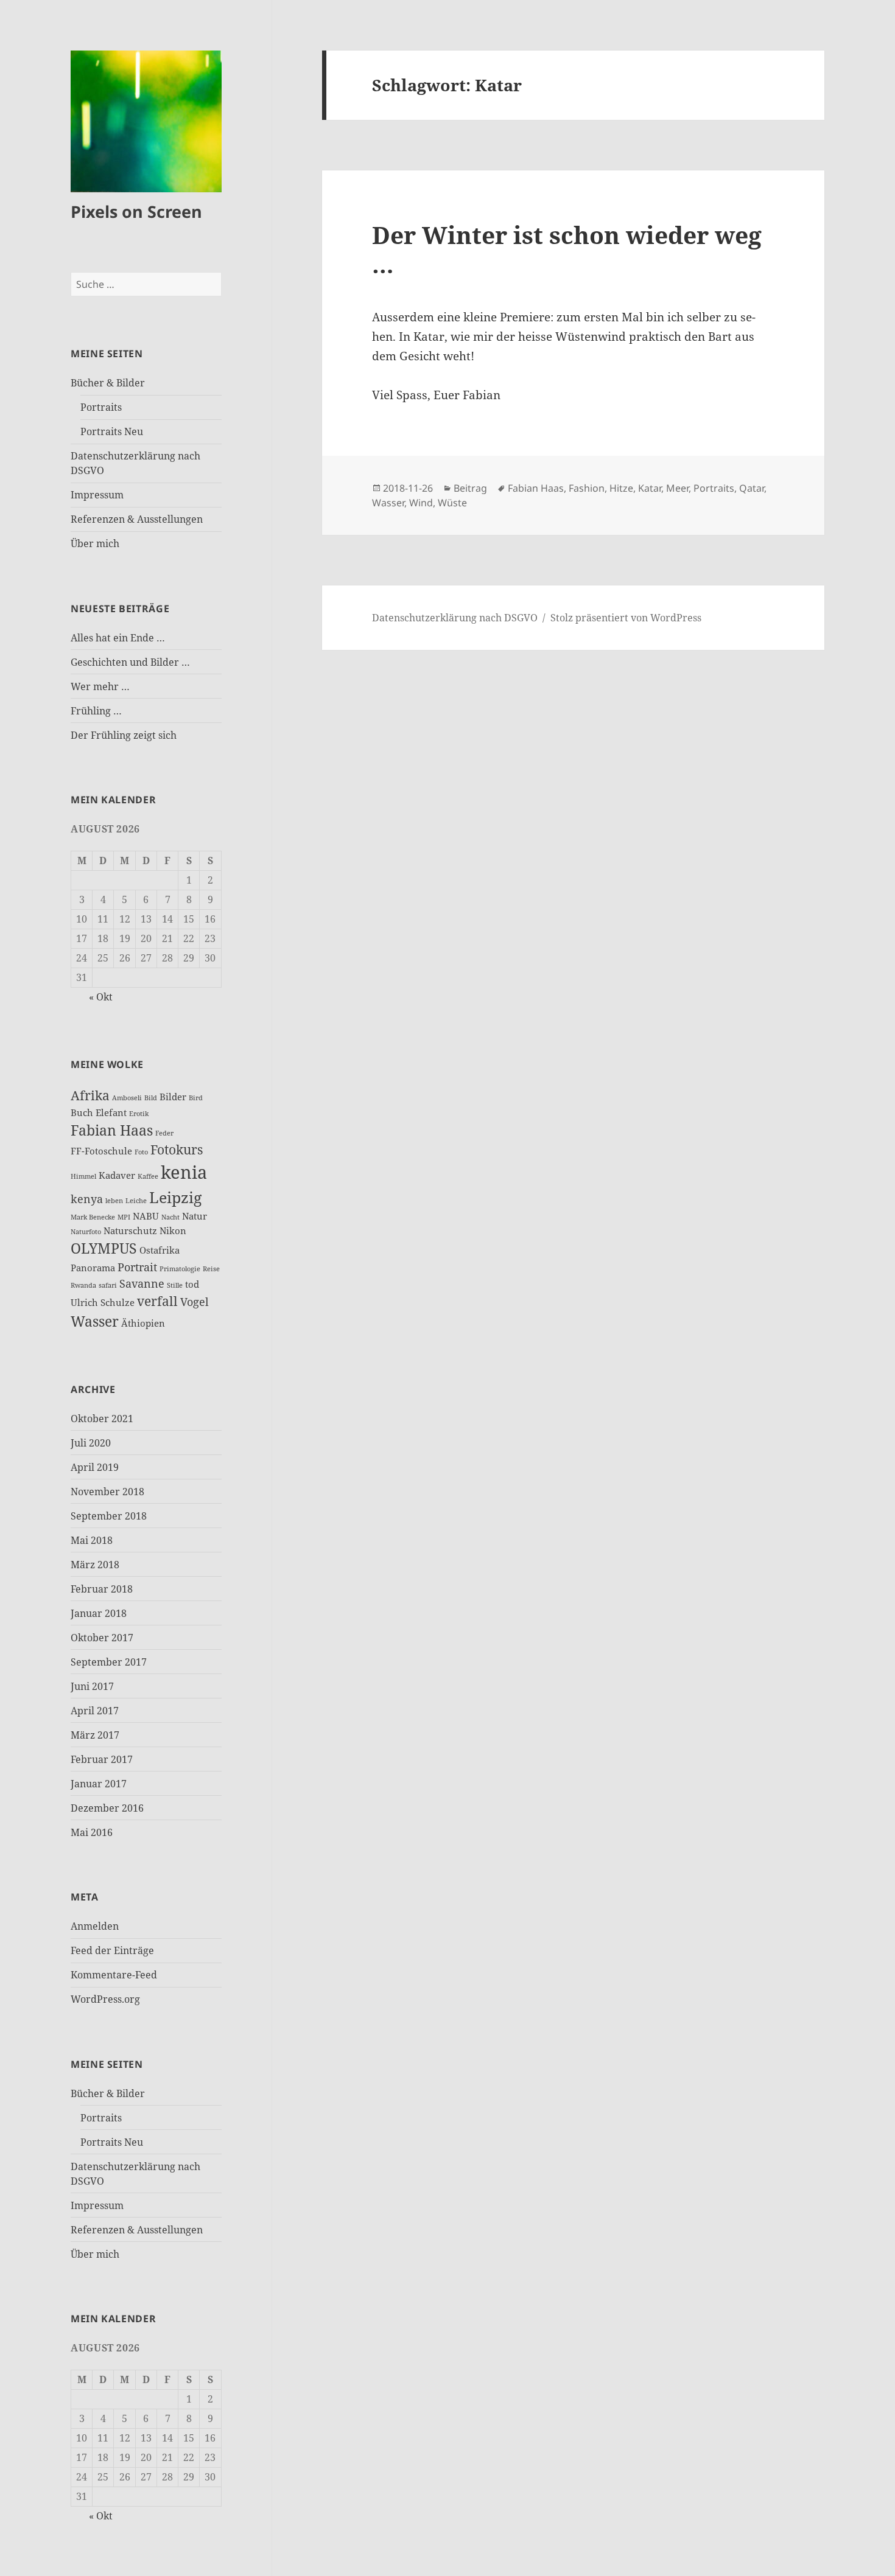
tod (192, 1284)
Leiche (136, 1201)
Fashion (587, 488)
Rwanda (83, 1285)
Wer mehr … (100, 686)
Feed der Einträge (112, 1950)
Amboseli (127, 1098)
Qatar (752, 488)
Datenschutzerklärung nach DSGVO (455, 618)
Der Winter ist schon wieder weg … (567, 249)
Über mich (95, 543)
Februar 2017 (102, 1759)
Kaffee (148, 1176)
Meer (677, 488)
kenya (87, 1199)
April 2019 (95, 1467)
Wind (421, 503)
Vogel (195, 1302)
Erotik (139, 1114)
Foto (141, 1152)
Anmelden (95, 1926)
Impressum (97, 495)
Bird (196, 1098)
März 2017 (95, 1735)
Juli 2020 (91, 1443)
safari (108, 1285)
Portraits (101, 407)
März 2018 (95, 1565)
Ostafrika (160, 1250)
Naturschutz (130, 1230)
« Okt (101, 997)
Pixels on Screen (136, 211)
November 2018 (107, 1492)
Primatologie (180, 1269)
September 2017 (109, 1662)
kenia (184, 1172)
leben (114, 1201)
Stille (175, 1285)
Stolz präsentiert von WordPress (626, 618)
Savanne (142, 1283)
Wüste (452, 503)
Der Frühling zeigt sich (124, 735)
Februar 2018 (102, 1589)
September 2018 (109, 1516)
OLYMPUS (104, 1248)
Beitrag (470, 488)
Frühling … (96, 711)
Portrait (137, 1267)
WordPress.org (105, 1999)
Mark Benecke (93, 1217)
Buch (82, 1112)
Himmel (83, 1176)
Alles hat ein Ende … (118, 638)
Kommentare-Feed (114, 1975)
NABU (146, 1216)
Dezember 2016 (107, 1808)
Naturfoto (86, 1232)
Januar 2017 (99, 1784)
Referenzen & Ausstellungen (137, 519)
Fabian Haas (112, 1130)
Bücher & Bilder (108, 383)
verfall (157, 1301)
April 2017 (95, 1711)
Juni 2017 (92, 1686)
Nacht (170, 1217)
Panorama (93, 1268)
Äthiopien (143, 1323)
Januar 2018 (99, 1613)
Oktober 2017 (102, 1638)
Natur (195, 1216)
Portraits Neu (112, 431)
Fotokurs (177, 1150)
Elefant (111, 1112)
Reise (211, 1269)
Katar (650, 488)
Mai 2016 (92, 1832)
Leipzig (175, 1197)
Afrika (90, 1095)
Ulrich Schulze (103, 1302)
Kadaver (117, 1175)
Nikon (173, 1230)
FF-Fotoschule (101, 1151)
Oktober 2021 (102, 1419)
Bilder (173, 1097)
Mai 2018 (92, 1540)
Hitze (621, 488)
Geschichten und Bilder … (130, 662)
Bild (151, 1098)
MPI (124, 1217)
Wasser (95, 1321)
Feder (164, 1133)
